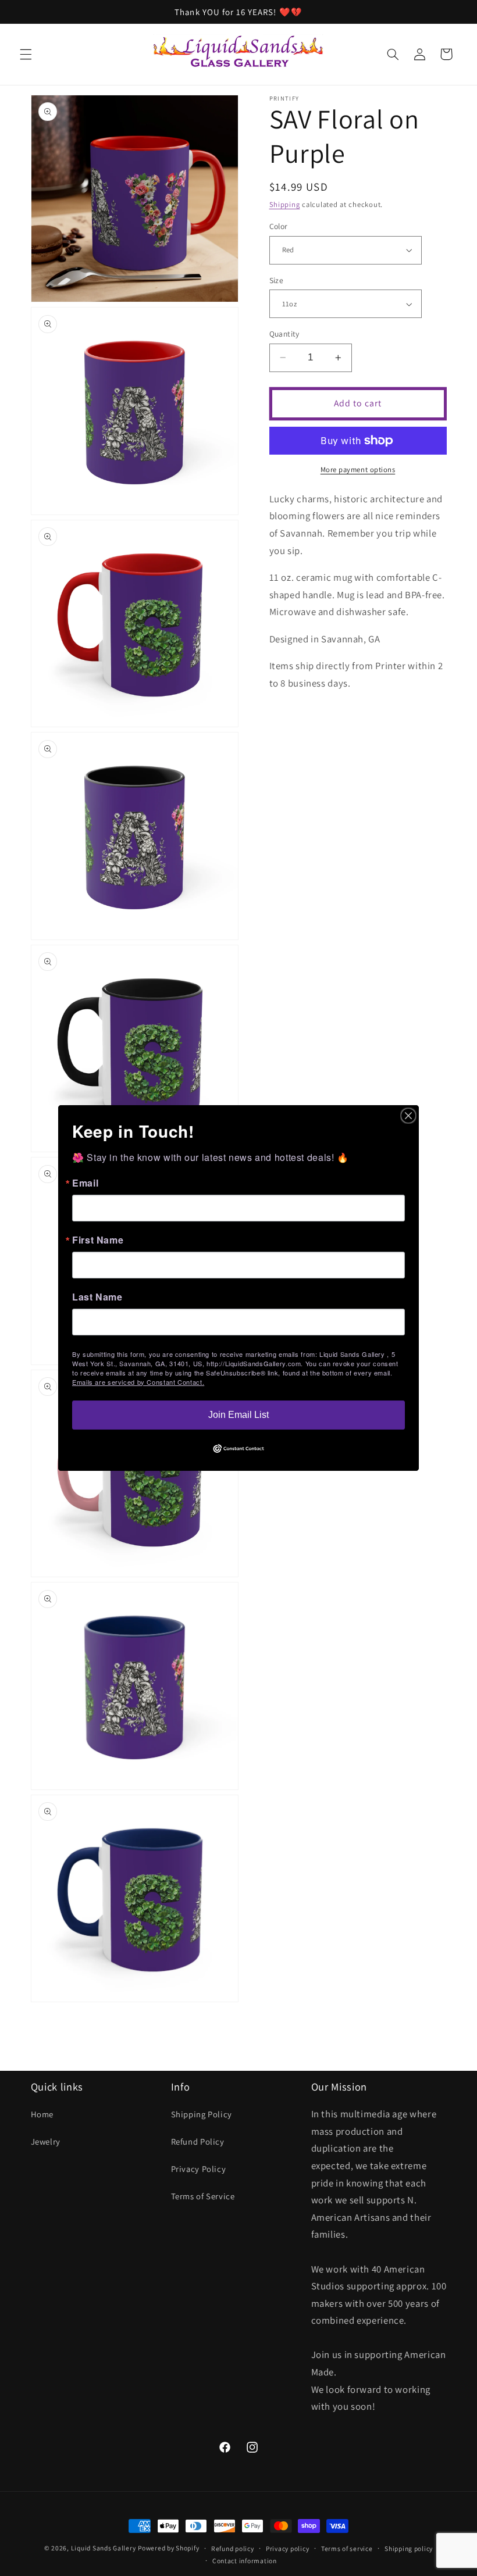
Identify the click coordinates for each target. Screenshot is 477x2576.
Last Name (97, 1297)
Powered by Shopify (168, 2548)
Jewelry (46, 2141)
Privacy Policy (199, 2169)
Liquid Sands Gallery (104, 2548)
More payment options (358, 469)
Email (85, 1183)
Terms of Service (203, 2196)
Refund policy (233, 2548)
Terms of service (347, 2548)
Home (42, 2114)
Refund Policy (198, 2141)
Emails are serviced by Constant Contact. (138, 1382)
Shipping (285, 204)
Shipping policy (409, 2548)
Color (279, 226)
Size (277, 280)
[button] (26, 54)
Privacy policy (287, 2548)
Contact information (245, 2561)
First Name (98, 1240)
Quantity (284, 334)
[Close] (408, 1116)
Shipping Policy (202, 2114)
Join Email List (238, 1415)
